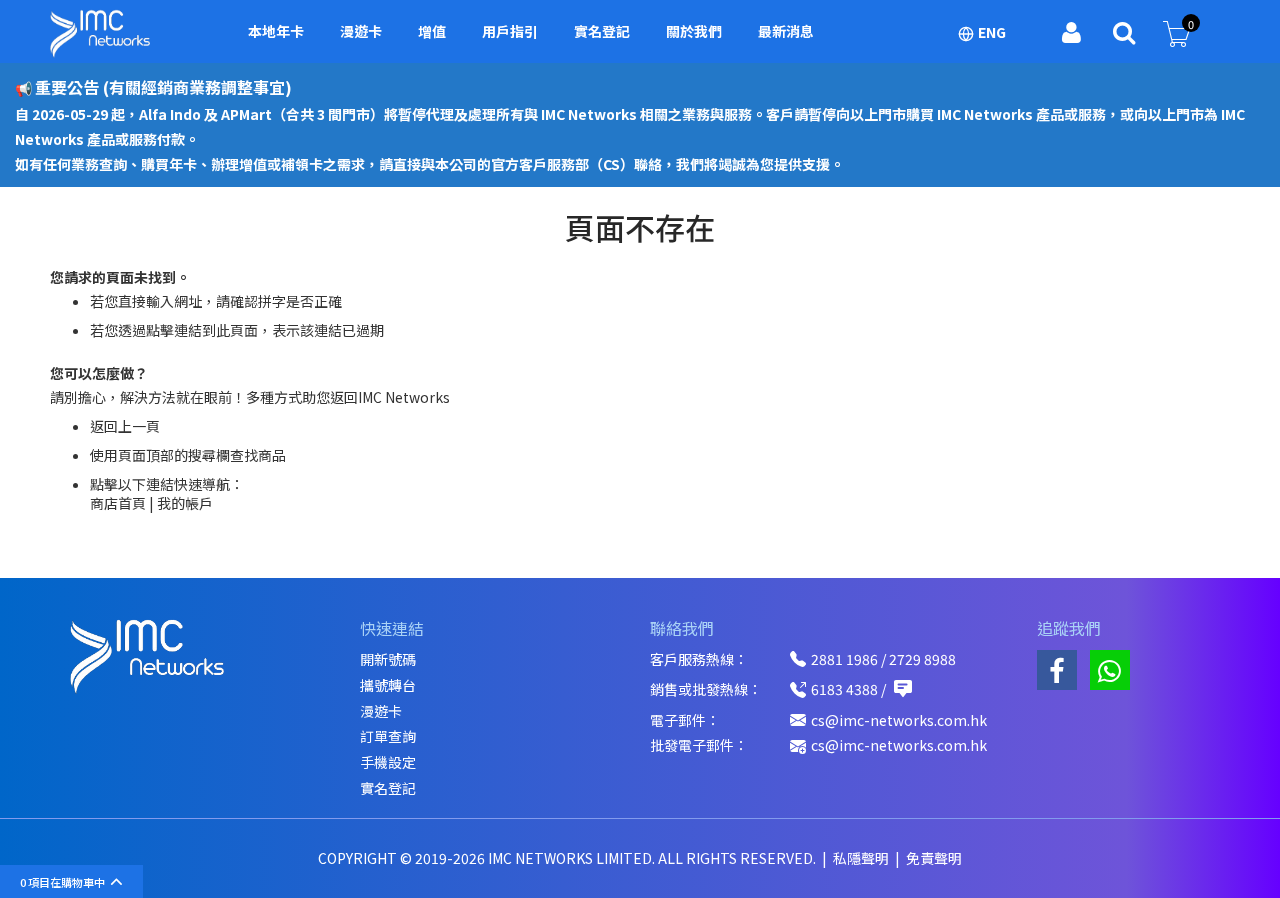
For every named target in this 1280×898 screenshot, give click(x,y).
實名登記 (388, 788)
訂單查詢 (388, 736)
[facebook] (1057, 670)
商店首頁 (118, 503)
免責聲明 (934, 858)
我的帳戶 (185, 503)
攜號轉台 (388, 685)
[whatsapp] (1110, 670)
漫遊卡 (381, 711)
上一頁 (139, 426)
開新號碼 (388, 659)
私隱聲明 (862, 858)
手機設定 (388, 762)
